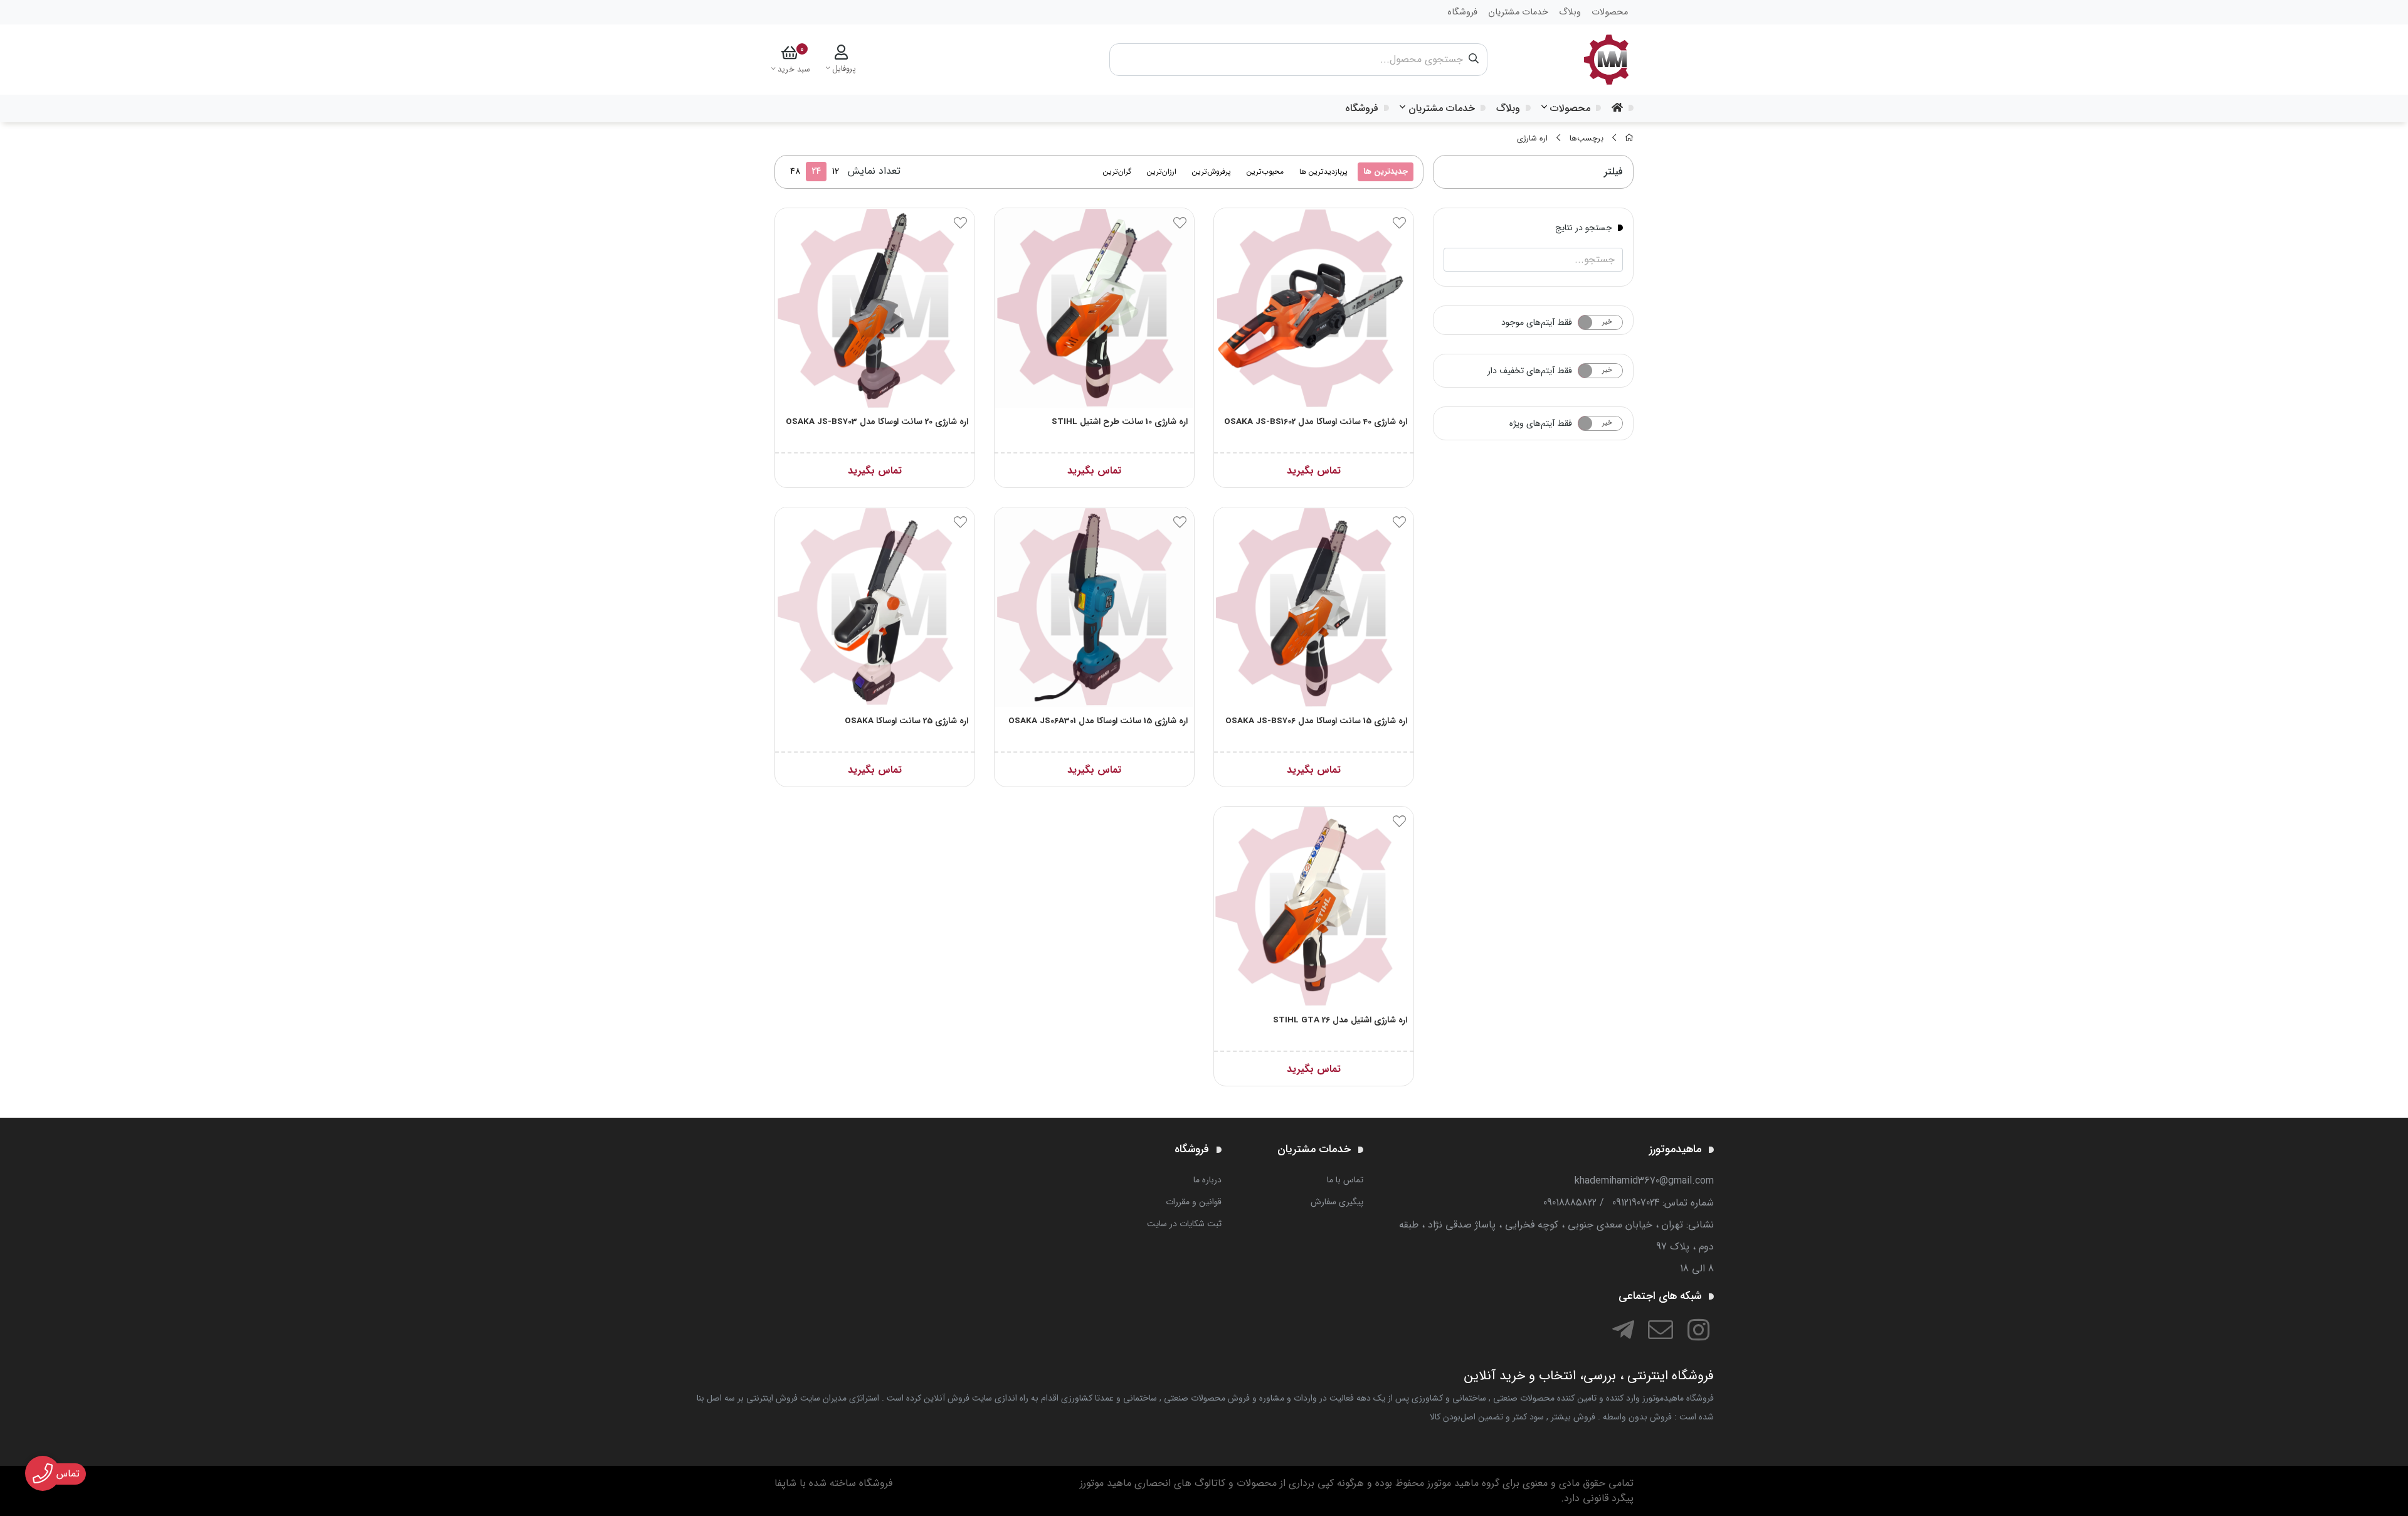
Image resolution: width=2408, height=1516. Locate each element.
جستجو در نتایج (1584, 227)
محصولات (1570, 108)
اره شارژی (1532, 139)
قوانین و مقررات (1194, 1202)
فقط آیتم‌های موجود (1537, 322)
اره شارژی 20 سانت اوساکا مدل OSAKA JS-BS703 (877, 422)
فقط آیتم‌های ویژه (1541, 423)
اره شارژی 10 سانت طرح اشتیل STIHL (1120, 422)
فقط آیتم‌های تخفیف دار (1530, 371)
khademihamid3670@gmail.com (1644, 1181)
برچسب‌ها (1587, 139)
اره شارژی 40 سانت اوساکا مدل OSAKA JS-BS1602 (1316, 422)
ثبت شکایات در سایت (1184, 1224)
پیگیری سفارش (1337, 1202)
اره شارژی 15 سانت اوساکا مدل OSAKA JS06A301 (1098, 721)
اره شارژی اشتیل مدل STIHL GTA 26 (1340, 1020)
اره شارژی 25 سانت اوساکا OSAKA (906, 721)
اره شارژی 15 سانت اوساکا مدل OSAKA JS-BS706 (1316, 721)
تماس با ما (1345, 1180)
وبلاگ (1508, 108)
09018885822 (1570, 1203)
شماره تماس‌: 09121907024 (1663, 1203)
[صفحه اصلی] (1629, 139)
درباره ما (1207, 1180)
